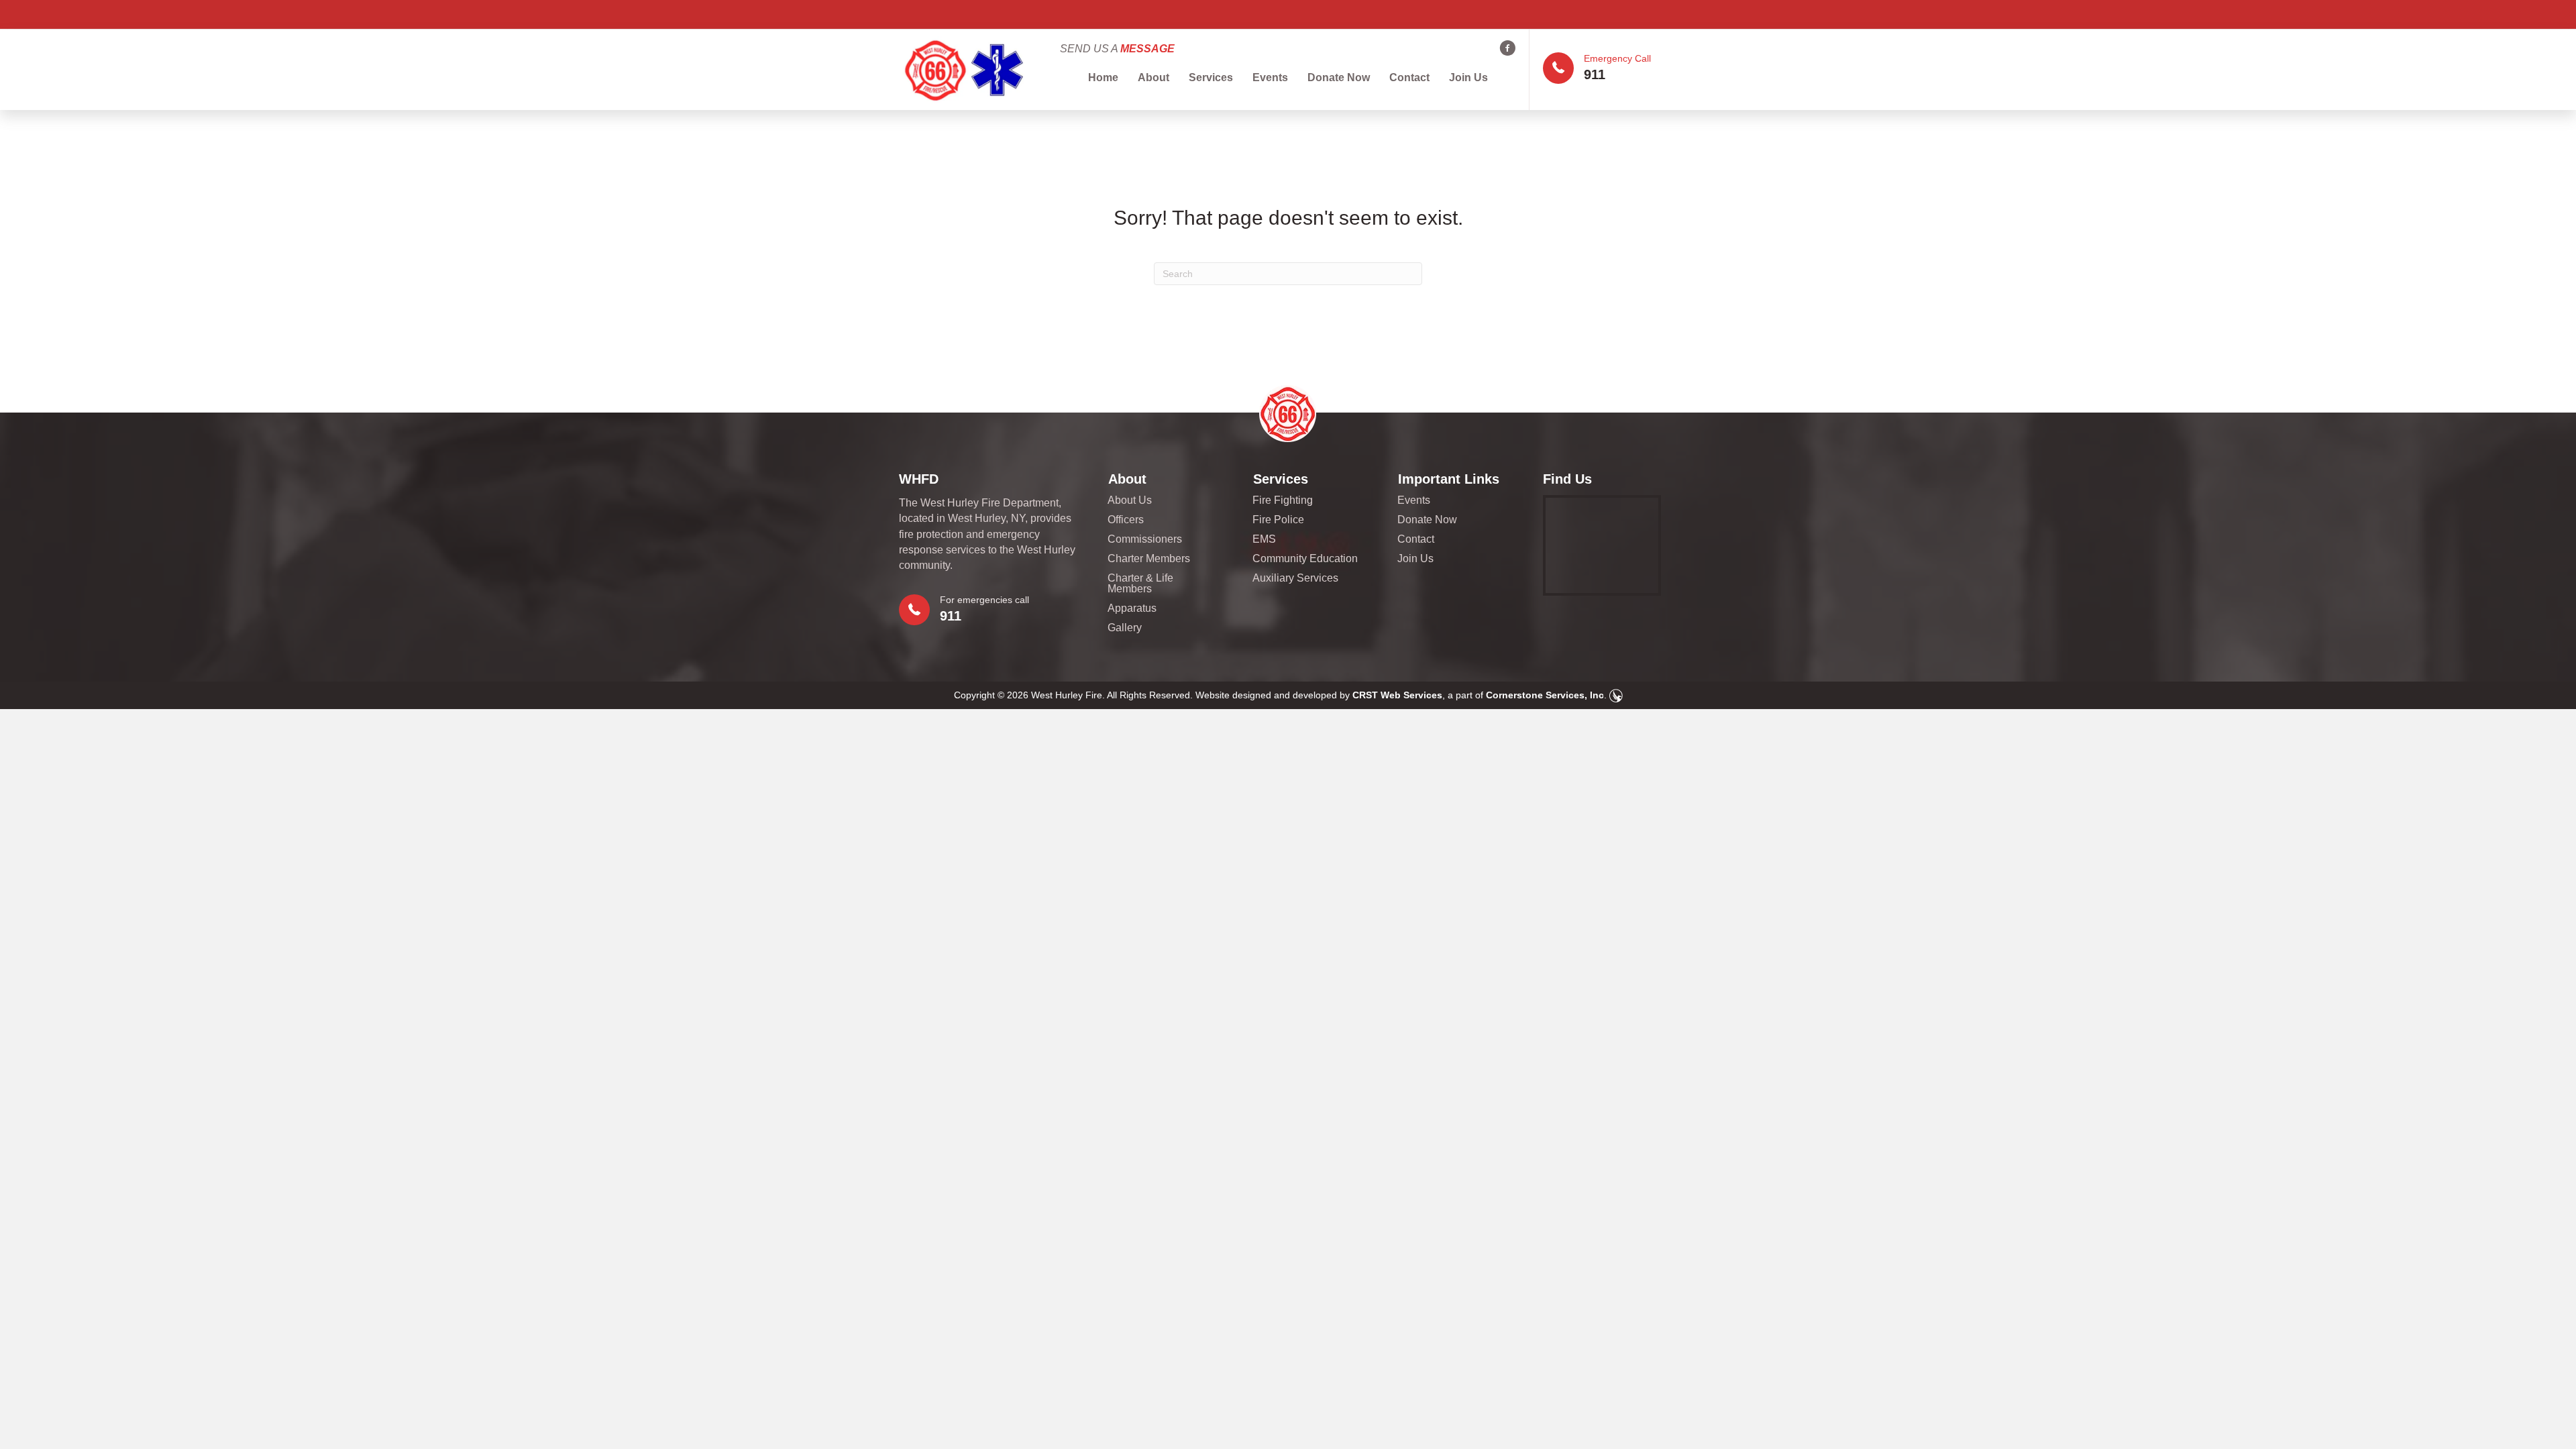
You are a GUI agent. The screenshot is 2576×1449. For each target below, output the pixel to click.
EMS (1264, 539)
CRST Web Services (1397, 695)
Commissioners (1145, 539)
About (1153, 77)
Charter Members (1149, 559)
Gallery (1125, 628)
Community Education (1305, 559)
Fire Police (1278, 520)
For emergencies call (984, 600)
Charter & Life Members (1140, 584)
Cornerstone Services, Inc (1545, 695)
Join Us (1468, 77)
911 (1595, 74)
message (1147, 49)
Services (1211, 77)
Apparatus (1132, 608)
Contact (1409, 77)
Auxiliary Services (1295, 578)
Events (1270, 77)
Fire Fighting (1283, 500)
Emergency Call (1617, 58)
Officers (1126, 520)
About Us (1130, 500)
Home (1103, 77)
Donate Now (1339, 77)
